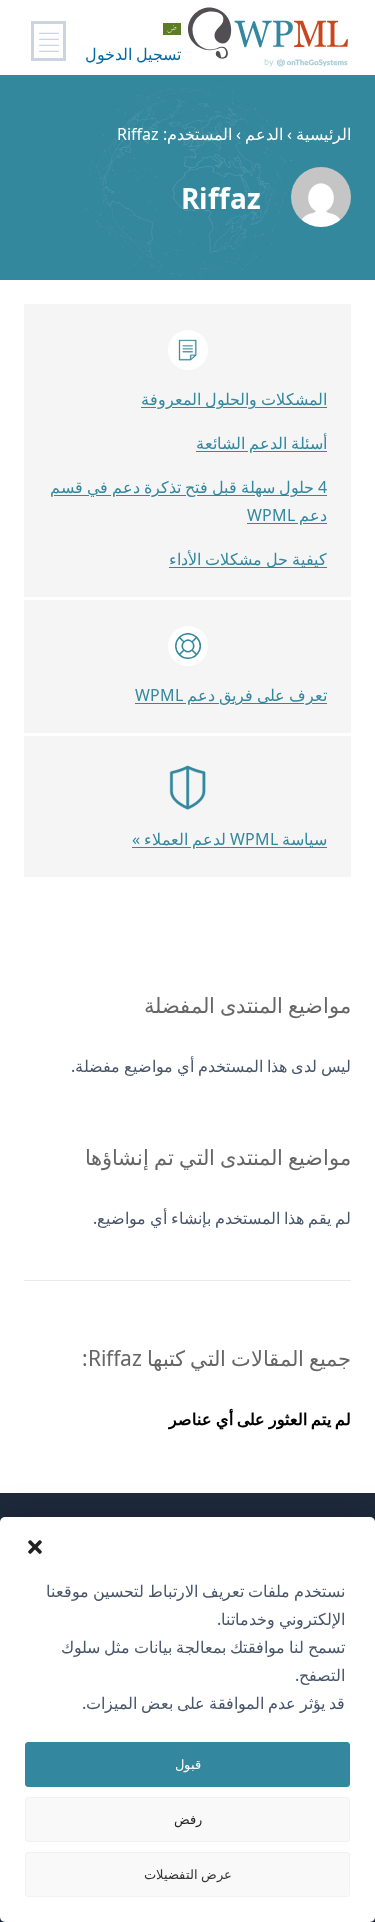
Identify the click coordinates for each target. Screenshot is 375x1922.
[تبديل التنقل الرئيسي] (48, 41)
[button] (35, 1547)
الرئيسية (323, 134)
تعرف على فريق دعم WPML (231, 695)
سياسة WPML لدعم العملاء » (229, 839)
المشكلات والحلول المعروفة (234, 399)
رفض (188, 1819)
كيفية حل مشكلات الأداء (248, 559)
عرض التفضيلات (188, 1874)
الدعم (264, 134)
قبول (188, 1764)
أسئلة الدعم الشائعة (261, 443)
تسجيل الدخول (133, 54)
